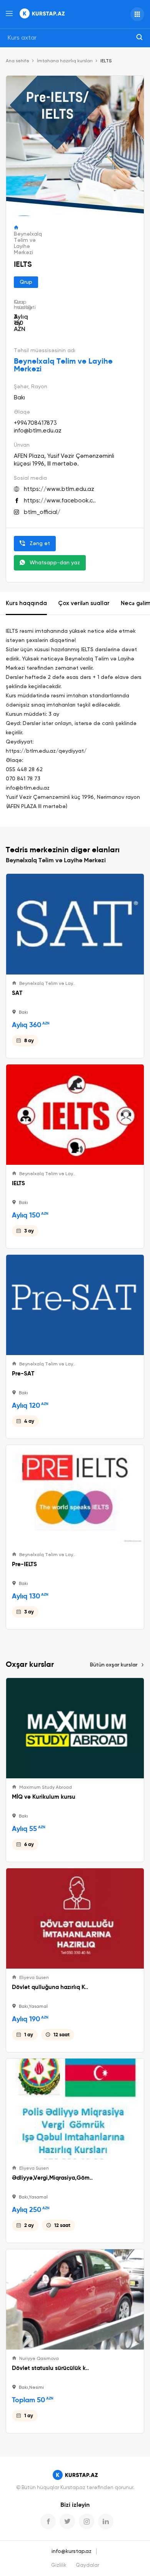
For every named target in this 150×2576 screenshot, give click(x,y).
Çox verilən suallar (84, 603)
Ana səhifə (17, 61)
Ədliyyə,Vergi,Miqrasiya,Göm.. (52, 2178)
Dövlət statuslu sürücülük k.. (50, 2368)
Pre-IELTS (24, 1564)
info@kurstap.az (72, 2551)
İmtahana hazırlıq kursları (65, 61)
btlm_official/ (42, 512)
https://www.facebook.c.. (60, 501)
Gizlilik (59, 2565)
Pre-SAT (23, 1374)
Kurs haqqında (26, 603)
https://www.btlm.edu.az (59, 489)
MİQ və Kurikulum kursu (44, 1797)
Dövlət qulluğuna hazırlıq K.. (50, 1987)
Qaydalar (87, 2565)
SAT (17, 993)
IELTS (18, 1183)
